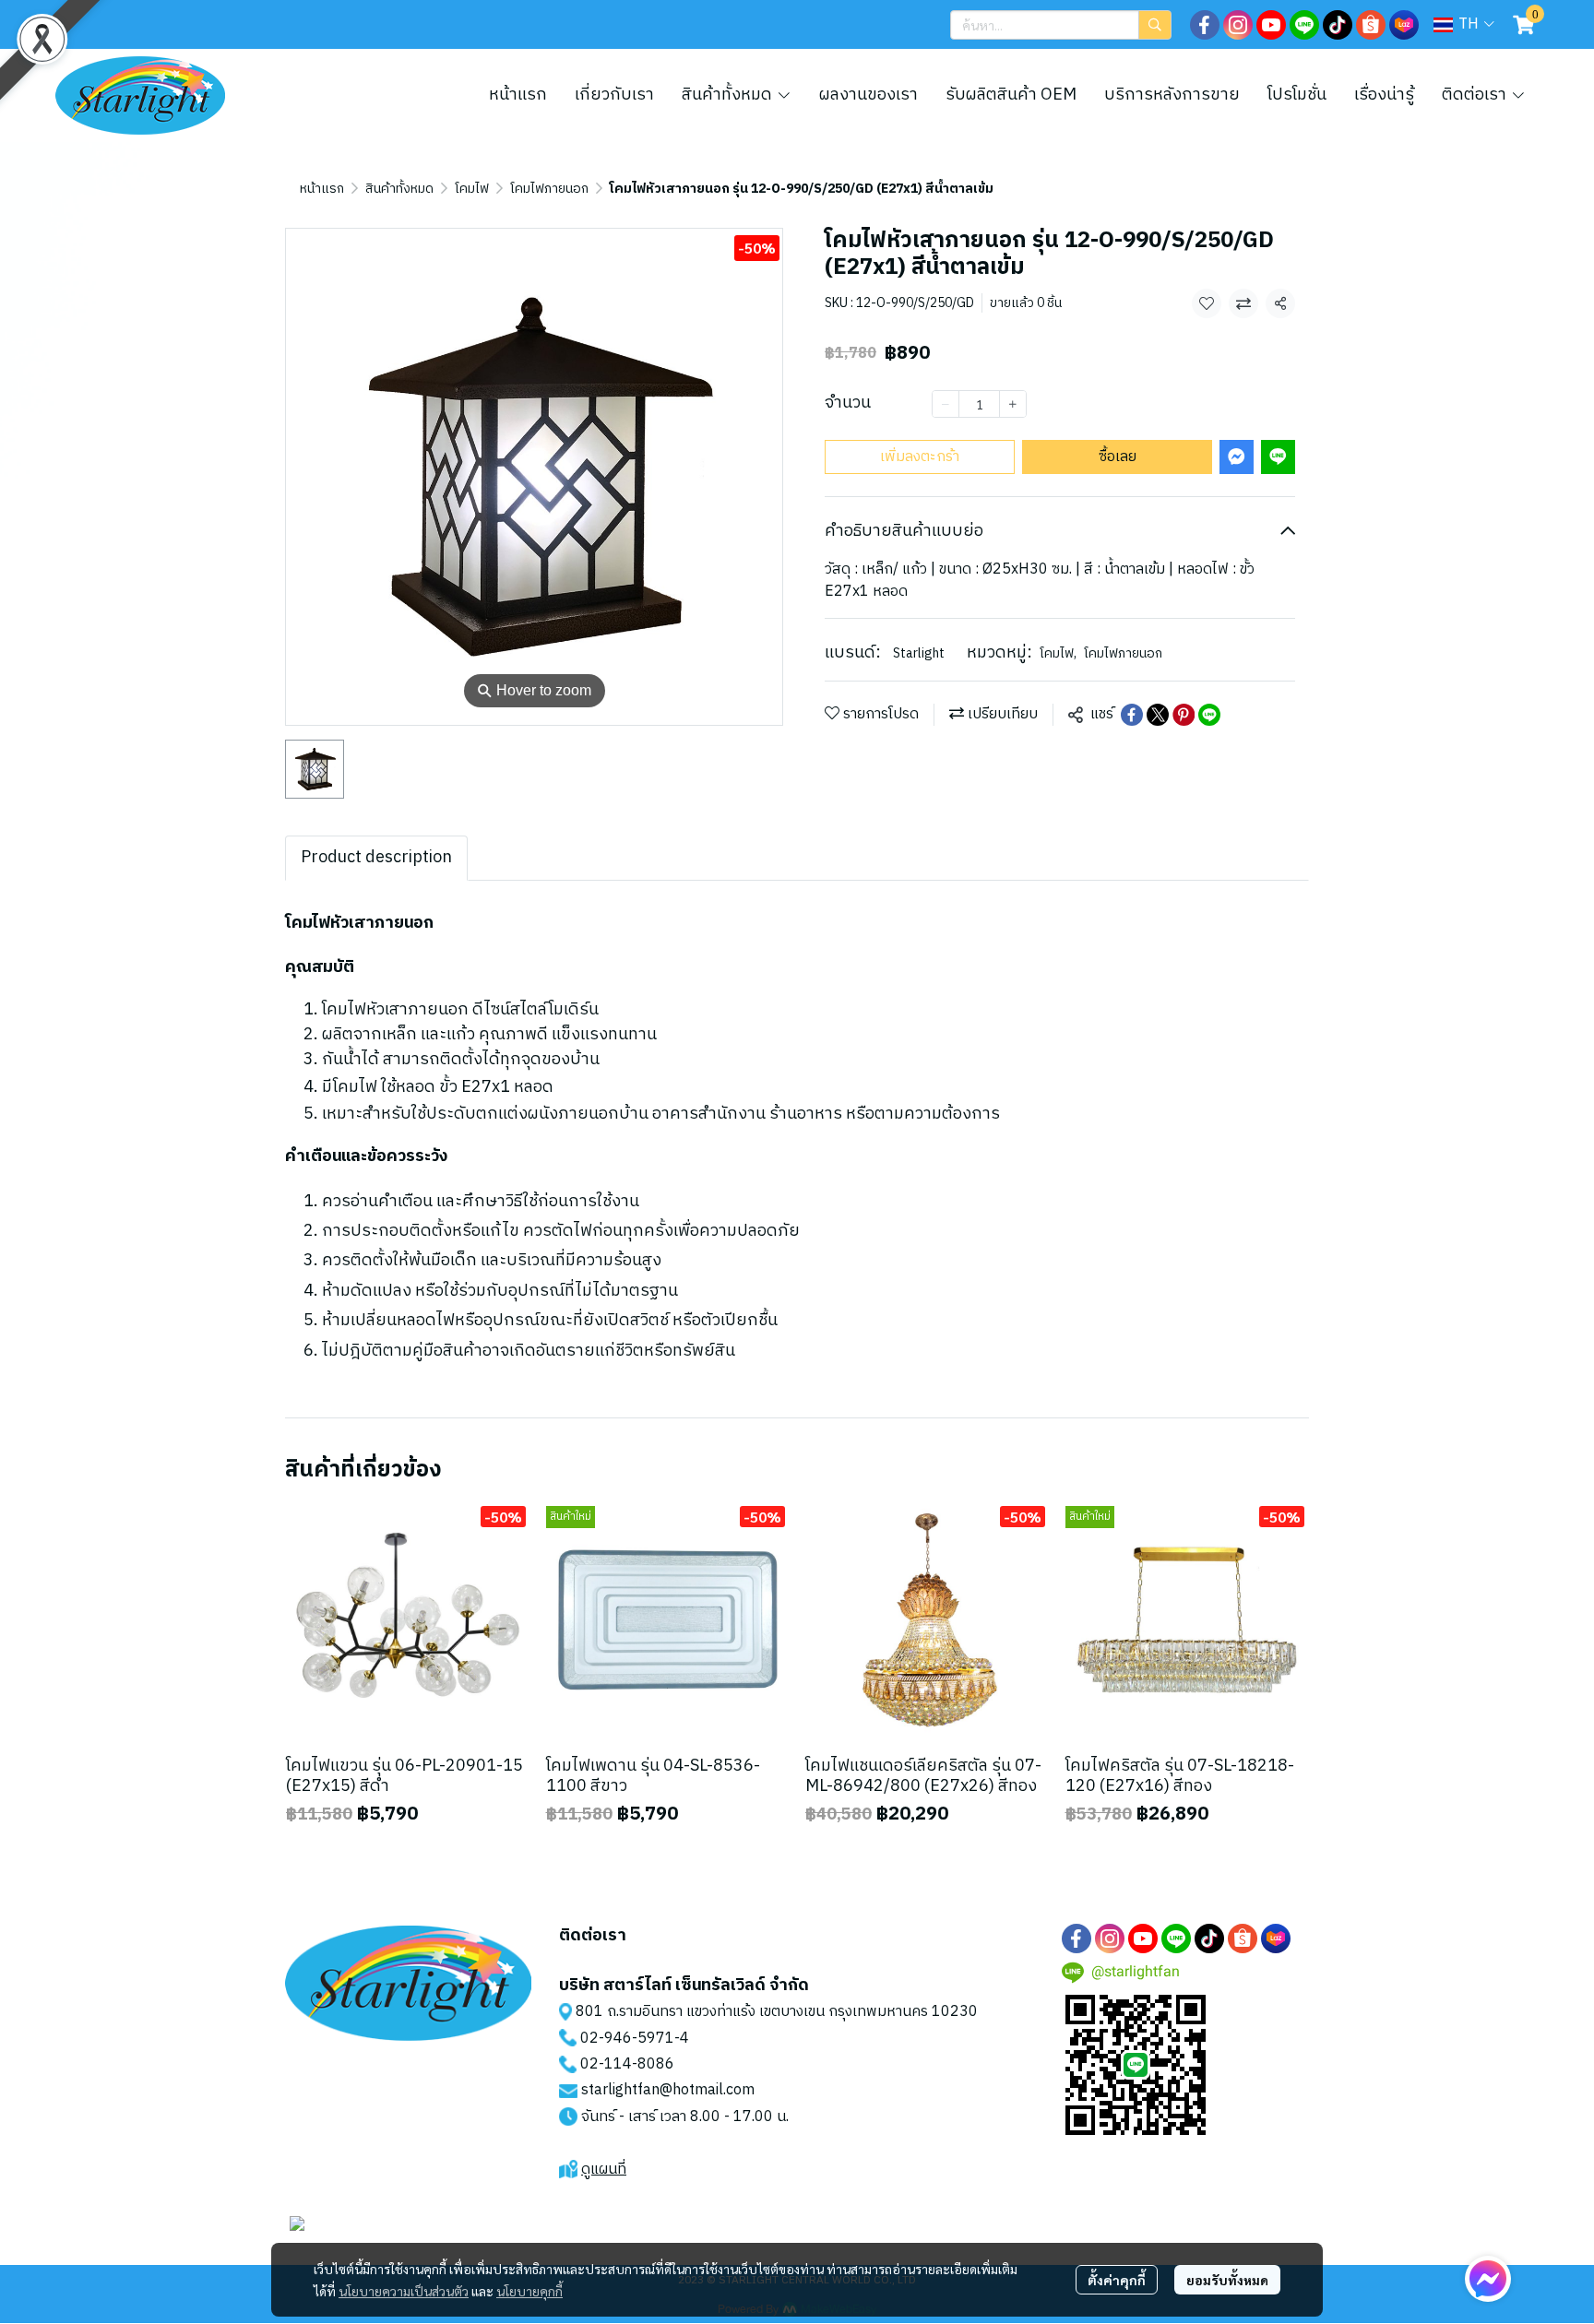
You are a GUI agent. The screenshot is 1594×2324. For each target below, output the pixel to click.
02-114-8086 (627, 2064)
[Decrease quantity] (946, 404)
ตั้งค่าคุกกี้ (1117, 2280)
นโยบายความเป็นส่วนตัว (404, 2291)
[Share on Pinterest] (1184, 715)
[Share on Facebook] (1132, 715)
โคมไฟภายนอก (549, 189)
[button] (1061, 25)
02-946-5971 (627, 2039)
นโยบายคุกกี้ (529, 2291)
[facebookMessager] (1488, 2279)
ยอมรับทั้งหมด (1227, 2280)
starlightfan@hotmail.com (668, 2090)
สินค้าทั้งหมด (399, 189)
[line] (1304, 25)
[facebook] (1205, 25)
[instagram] (1238, 25)
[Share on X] (1158, 715)
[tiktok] (1338, 25)
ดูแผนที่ (604, 2170)
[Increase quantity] (1013, 404)
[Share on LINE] (1209, 715)
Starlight (919, 653)
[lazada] (1404, 25)
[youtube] (1271, 25)
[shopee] (1371, 25)
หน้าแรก (322, 189)
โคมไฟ (472, 189)
